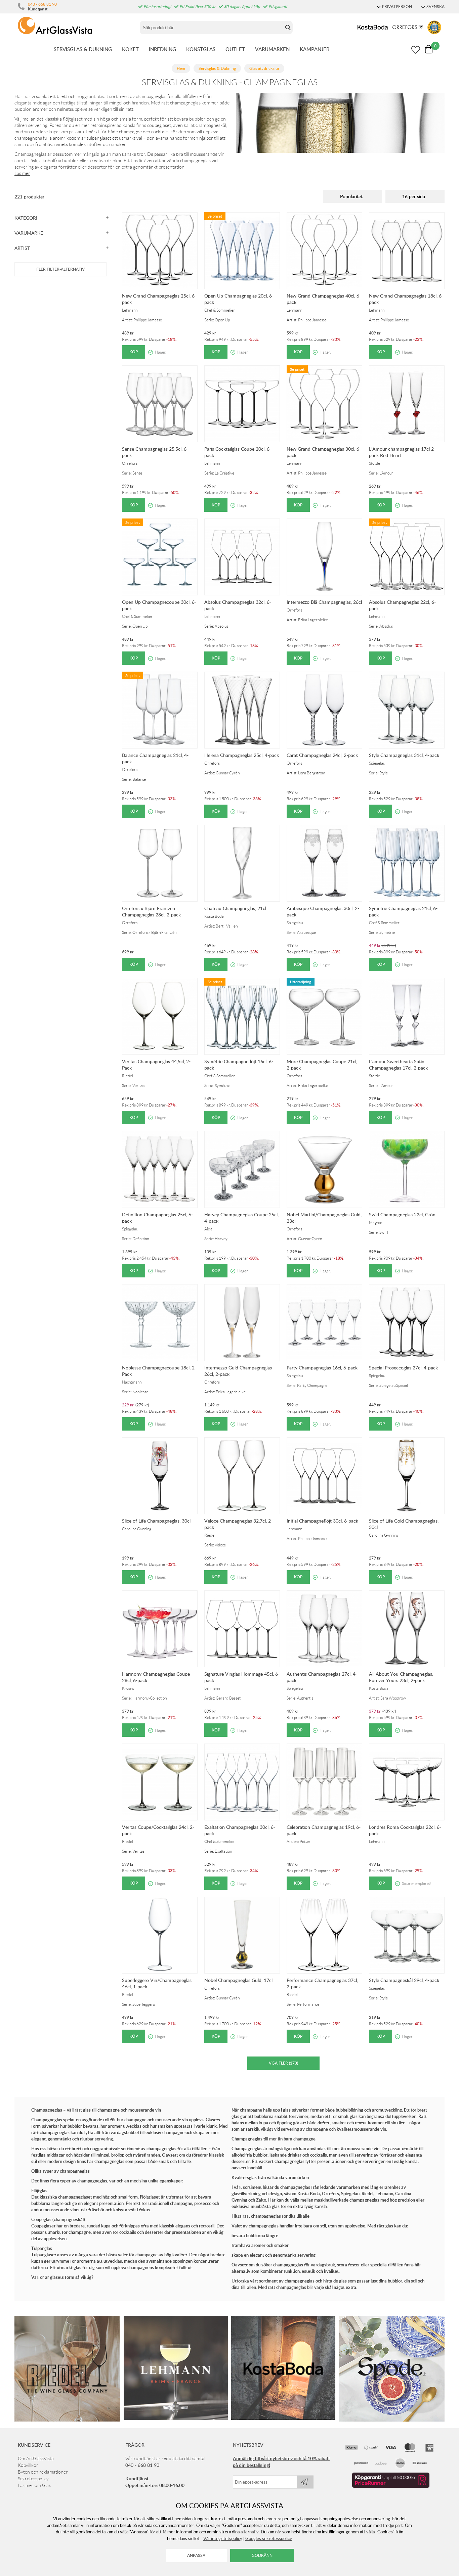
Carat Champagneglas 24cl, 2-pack (322, 755)
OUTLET (235, 49)
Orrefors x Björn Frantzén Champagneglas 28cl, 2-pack (151, 911)
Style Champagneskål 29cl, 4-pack (404, 1980)
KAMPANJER (315, 49)
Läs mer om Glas (34, 2485)
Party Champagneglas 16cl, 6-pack (322, 1368)
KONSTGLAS (201, 49)
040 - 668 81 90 (42, 4)
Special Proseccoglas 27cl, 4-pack (403, 1368)
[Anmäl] (305, 2482)
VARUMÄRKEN (272, 49)
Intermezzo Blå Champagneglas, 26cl (324, 602)
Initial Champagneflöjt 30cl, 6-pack (322, 1521)
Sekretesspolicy (33, 2479)
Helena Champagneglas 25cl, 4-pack (242, 755)
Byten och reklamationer (43, 2472)
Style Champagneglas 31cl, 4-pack (404, 755)
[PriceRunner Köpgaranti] (391, 2486)
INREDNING (162, 49)
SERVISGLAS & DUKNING (83, 49)
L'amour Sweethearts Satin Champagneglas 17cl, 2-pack (398, 1065)
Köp (134, 352)
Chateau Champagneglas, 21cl (235, 908)
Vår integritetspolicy (223, 2538)
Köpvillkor (28, 2465)
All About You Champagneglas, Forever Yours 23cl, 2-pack (401, 1677)
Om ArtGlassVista (36, 2458)
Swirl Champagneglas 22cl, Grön (402, 1214)
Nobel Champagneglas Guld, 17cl (238, 1980)
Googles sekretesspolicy (269, 2538)
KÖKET (130, 49)
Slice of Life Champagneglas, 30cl (156, 1521)
